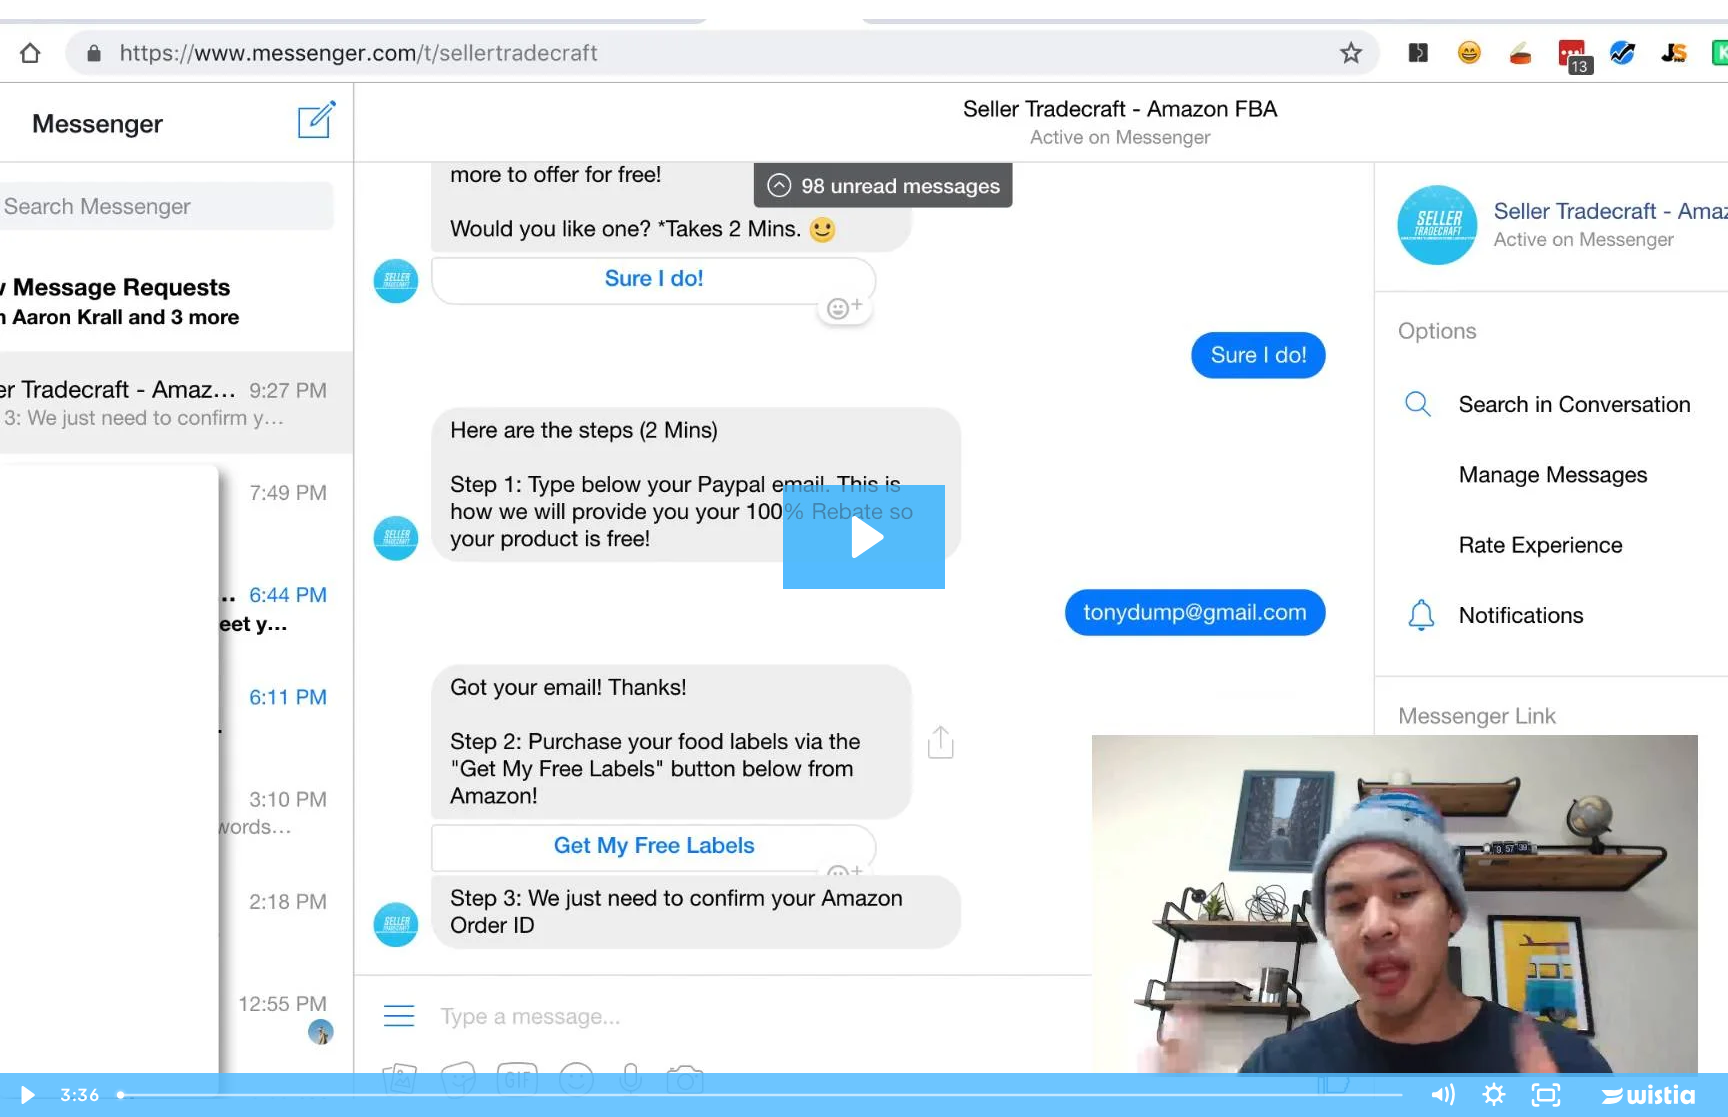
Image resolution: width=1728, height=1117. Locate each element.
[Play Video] (26, 1095)
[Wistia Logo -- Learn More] (1650, 1095)
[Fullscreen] (1546, 1095)
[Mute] (1442, 1095)
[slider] (762, 1095)
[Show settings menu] (1494, 1095)
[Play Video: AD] (864, 537)
